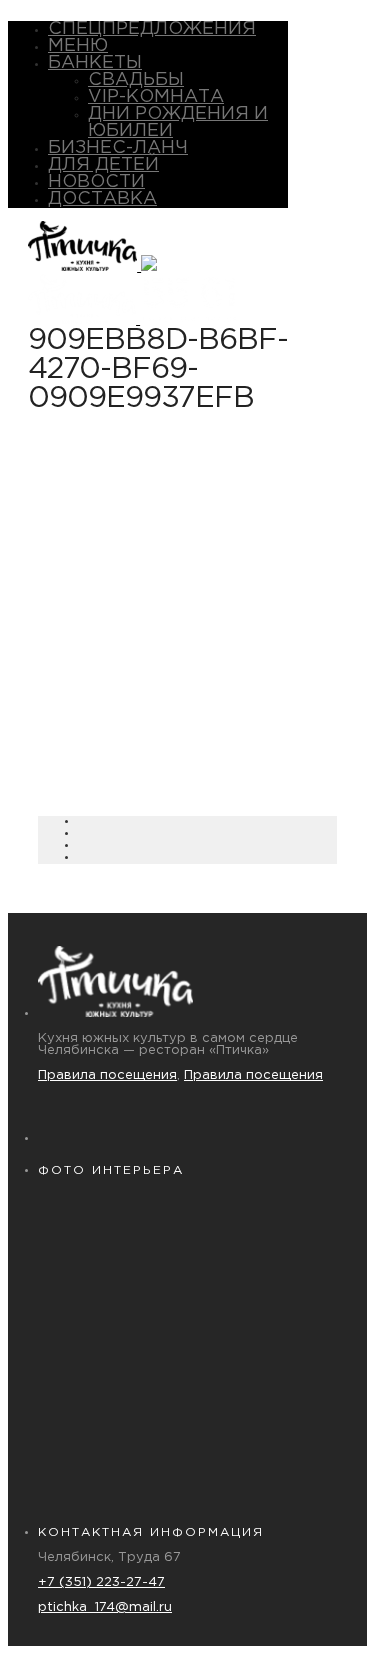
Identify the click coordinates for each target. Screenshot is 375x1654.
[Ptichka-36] (113, 1462)
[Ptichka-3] (263, 1462)
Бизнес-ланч (118, 148)
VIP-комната (156, 97)
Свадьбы (136, 80)
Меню (78, 46)
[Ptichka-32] (113, 1382)
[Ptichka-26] (263, 1302)
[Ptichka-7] (263, 1222)
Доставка (102, 199)
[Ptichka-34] (263, 1382)
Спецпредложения (152, 29)
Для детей (103, 165)
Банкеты (95, 63)
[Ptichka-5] (113, 1222)
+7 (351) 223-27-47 (101, 1582)
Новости (96, 182)
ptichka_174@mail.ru (105, 1607)
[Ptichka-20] (113, 1302)
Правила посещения (107, 1075)
